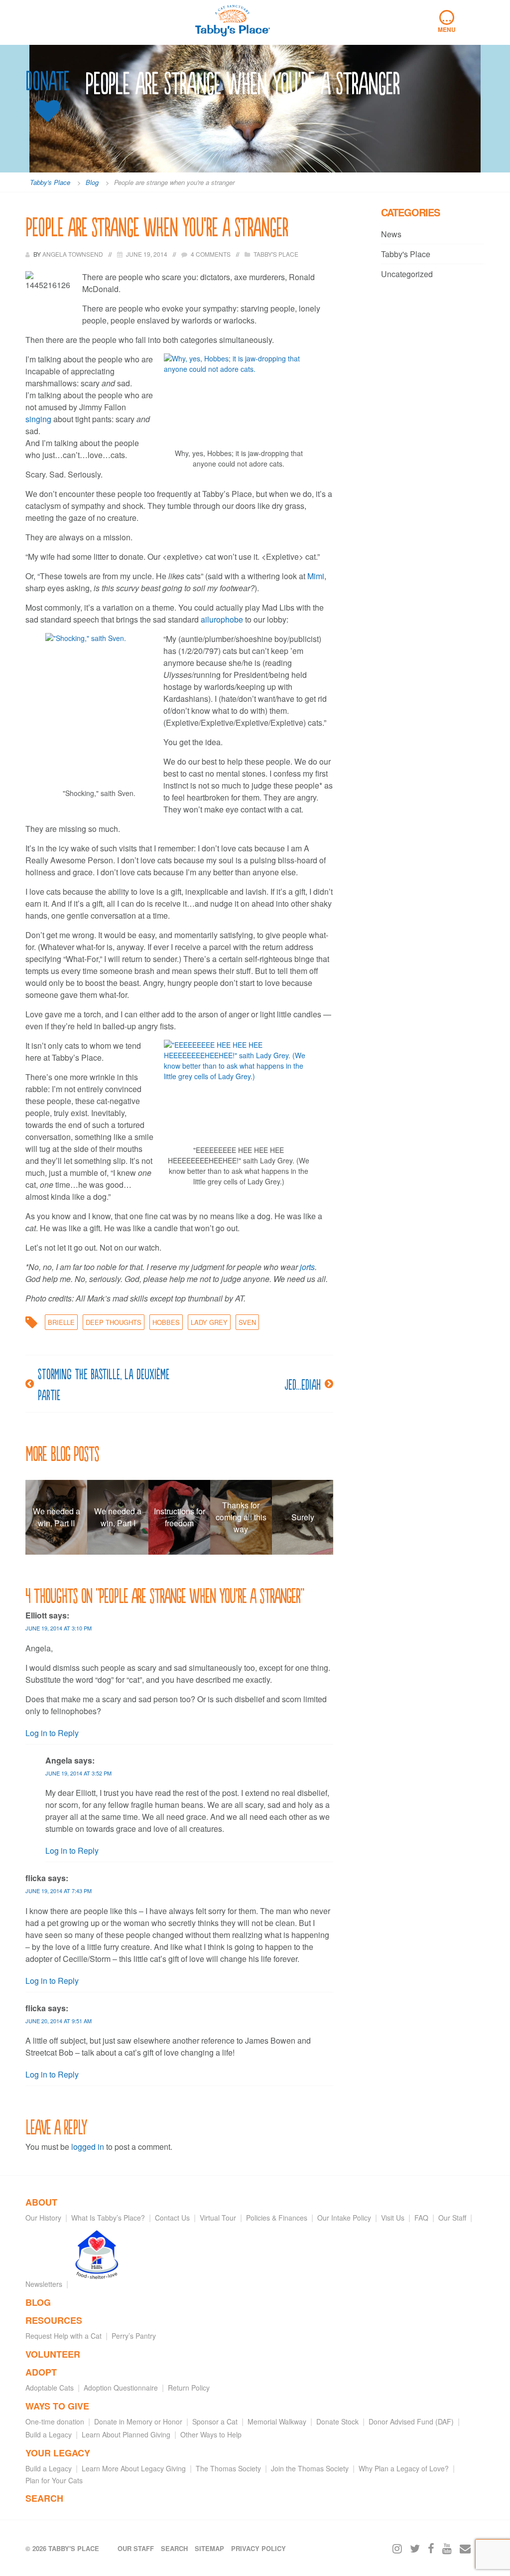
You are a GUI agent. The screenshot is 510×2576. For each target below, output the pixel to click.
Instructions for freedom (180, 1517)
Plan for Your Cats (54, 2480)
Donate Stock (337, 2421)
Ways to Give (57, 2406)
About (41, 2202)
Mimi (316, 576)
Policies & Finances (277, 2218)
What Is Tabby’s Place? (108, 2218)
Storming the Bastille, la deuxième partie (104, 1384)
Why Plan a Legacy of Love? (404, 2468)
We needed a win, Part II (57, 1517)
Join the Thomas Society (310, 2468)
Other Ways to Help (211, 2434)
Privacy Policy (258, 2548)
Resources (54, 2320)
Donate (47, 81)
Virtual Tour (218, 2218)
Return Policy (189, 2388)
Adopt (41, 2372)
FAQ (421, 2218)
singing (39, 419)
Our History (43, 2218)
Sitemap (209, 2548)
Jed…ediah (303, 1384)
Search (44, 2498)
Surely (303, 1517)
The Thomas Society (228, 2468)
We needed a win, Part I (118, 1517)
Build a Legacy (49, 2434)
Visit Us (393, 2218)
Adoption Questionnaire (121, 2388)
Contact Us (172, 2218)
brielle (61, 1322)
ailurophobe (223, 619)
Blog (38, 2302)
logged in (88, 2147)
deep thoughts (114, 1322)
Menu (447, 22)
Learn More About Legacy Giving (134, 2468)
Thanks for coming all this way (241, 1517)
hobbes (166, 1322)
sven (247, 1322)
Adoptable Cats (50, 2388)
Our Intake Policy (344, 2218)
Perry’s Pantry (134, 2336)
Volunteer (53, 2354)
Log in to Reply (52, 1733)
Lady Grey (209, 1322)
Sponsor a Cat (215, 2421)
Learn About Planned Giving (126, 2434)
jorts (307, 1267)
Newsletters (44, 2284)
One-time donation (55, 2421)
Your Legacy (58, 2453)
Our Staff (452, 2218)
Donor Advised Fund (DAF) (411, 2421)
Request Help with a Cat (64, 2336)
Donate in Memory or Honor (138, 2421)
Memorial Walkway (277, 2421)
